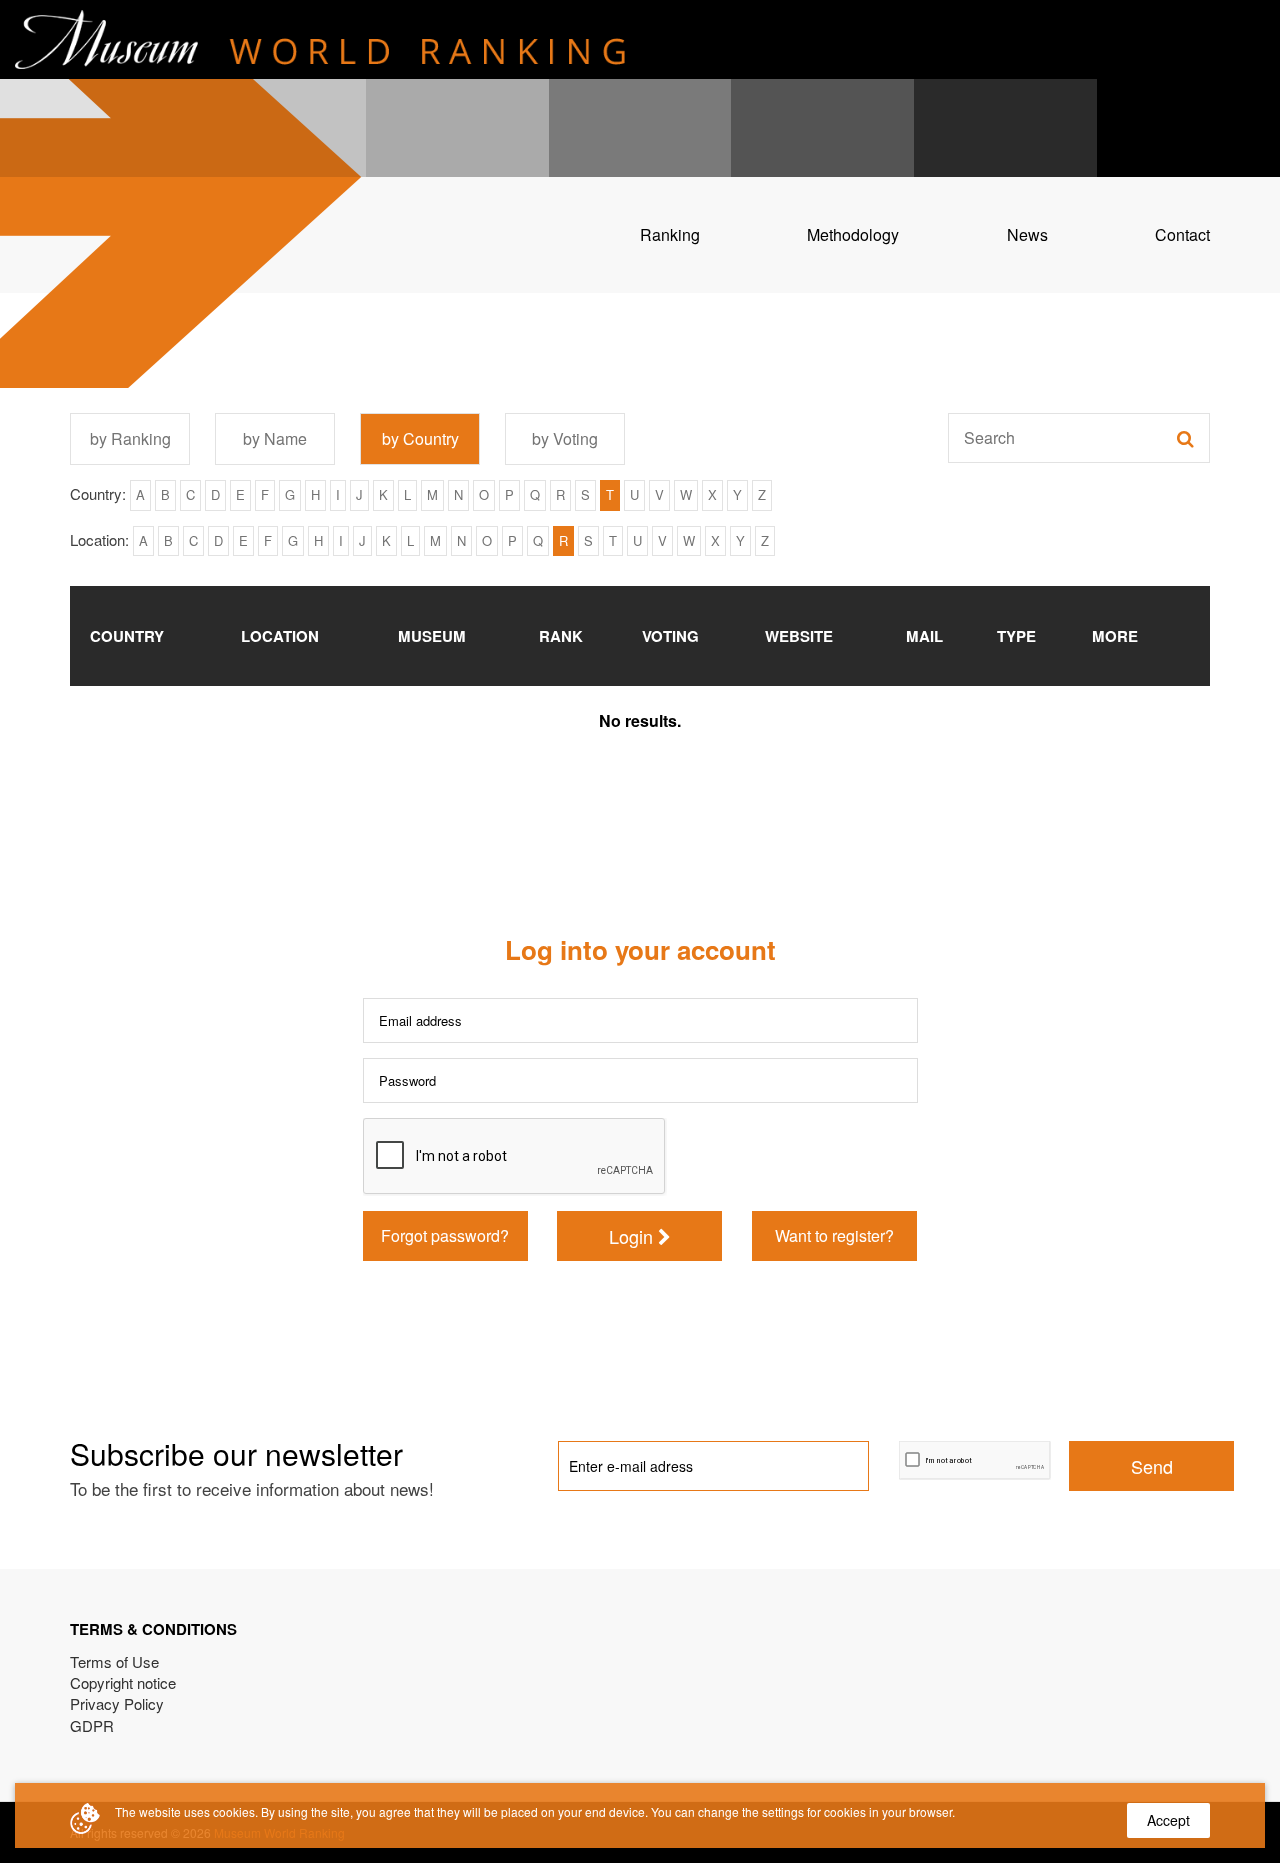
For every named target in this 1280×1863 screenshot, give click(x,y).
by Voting (565, 438)
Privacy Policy (117, 1703)
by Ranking (130, 438)
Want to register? (834, 1235)
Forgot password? (445, 1235)
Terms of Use (114, 1661)
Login (633, 1236)
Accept (1168, 1820)
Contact (1182, 234)
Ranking (670, 234)
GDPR (92, 1725)
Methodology (853, 234)
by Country (420, 438)
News (1027, 234)
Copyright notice (123, 1682)
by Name (275, 438)
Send (1152, 1466)
